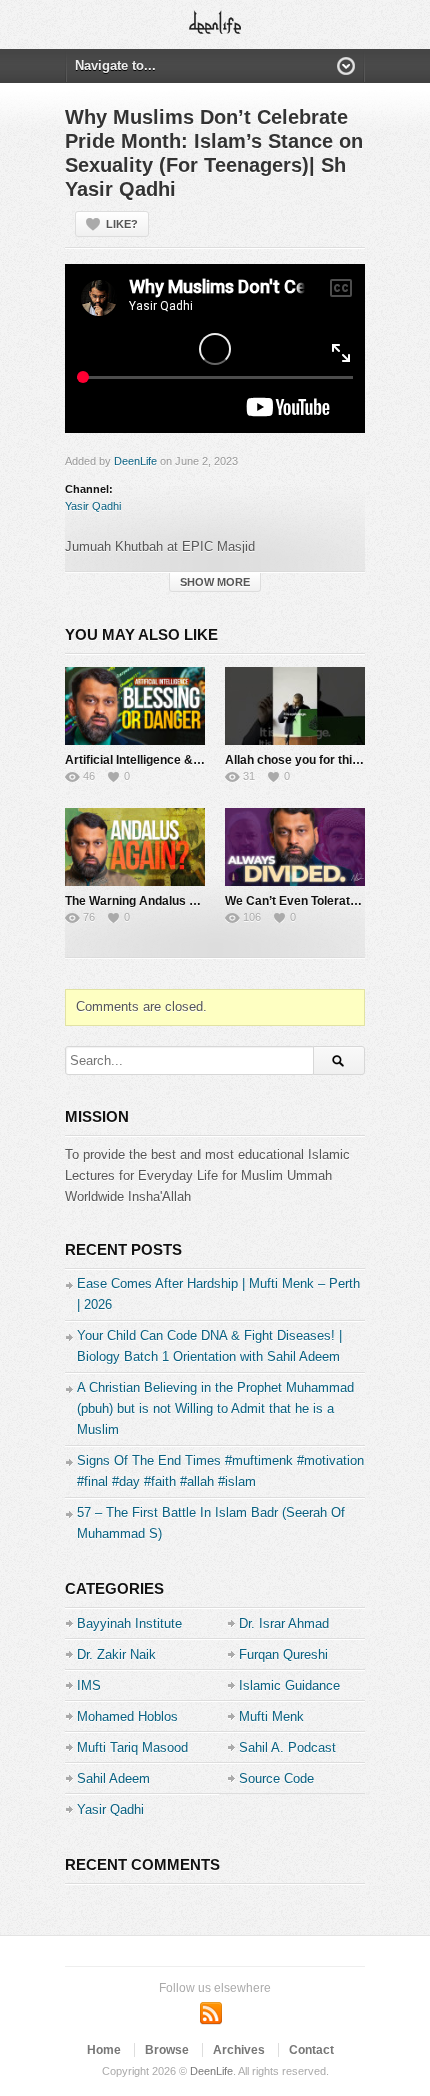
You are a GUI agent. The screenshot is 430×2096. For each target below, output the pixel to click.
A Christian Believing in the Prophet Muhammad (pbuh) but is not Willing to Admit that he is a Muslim (215, 1408)
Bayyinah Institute (129, 1623)
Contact (311, 2050)
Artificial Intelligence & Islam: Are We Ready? (194, 760)
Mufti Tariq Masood (132, 1747)
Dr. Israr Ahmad (284, 1623)
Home (104, 2050)
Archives (239, 2050)
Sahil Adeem (113, 1778)
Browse (167, 2050)
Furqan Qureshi (283, 1654)
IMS (89, 1685)
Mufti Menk (271, 1716)
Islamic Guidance (289, 1685)
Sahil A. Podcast (287, 1747)
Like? (122, 224)
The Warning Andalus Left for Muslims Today (191, 901)
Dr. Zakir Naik (116, 1654)
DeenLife (135, 461)
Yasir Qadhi (93, 506)
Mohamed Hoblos (127, 1716)
